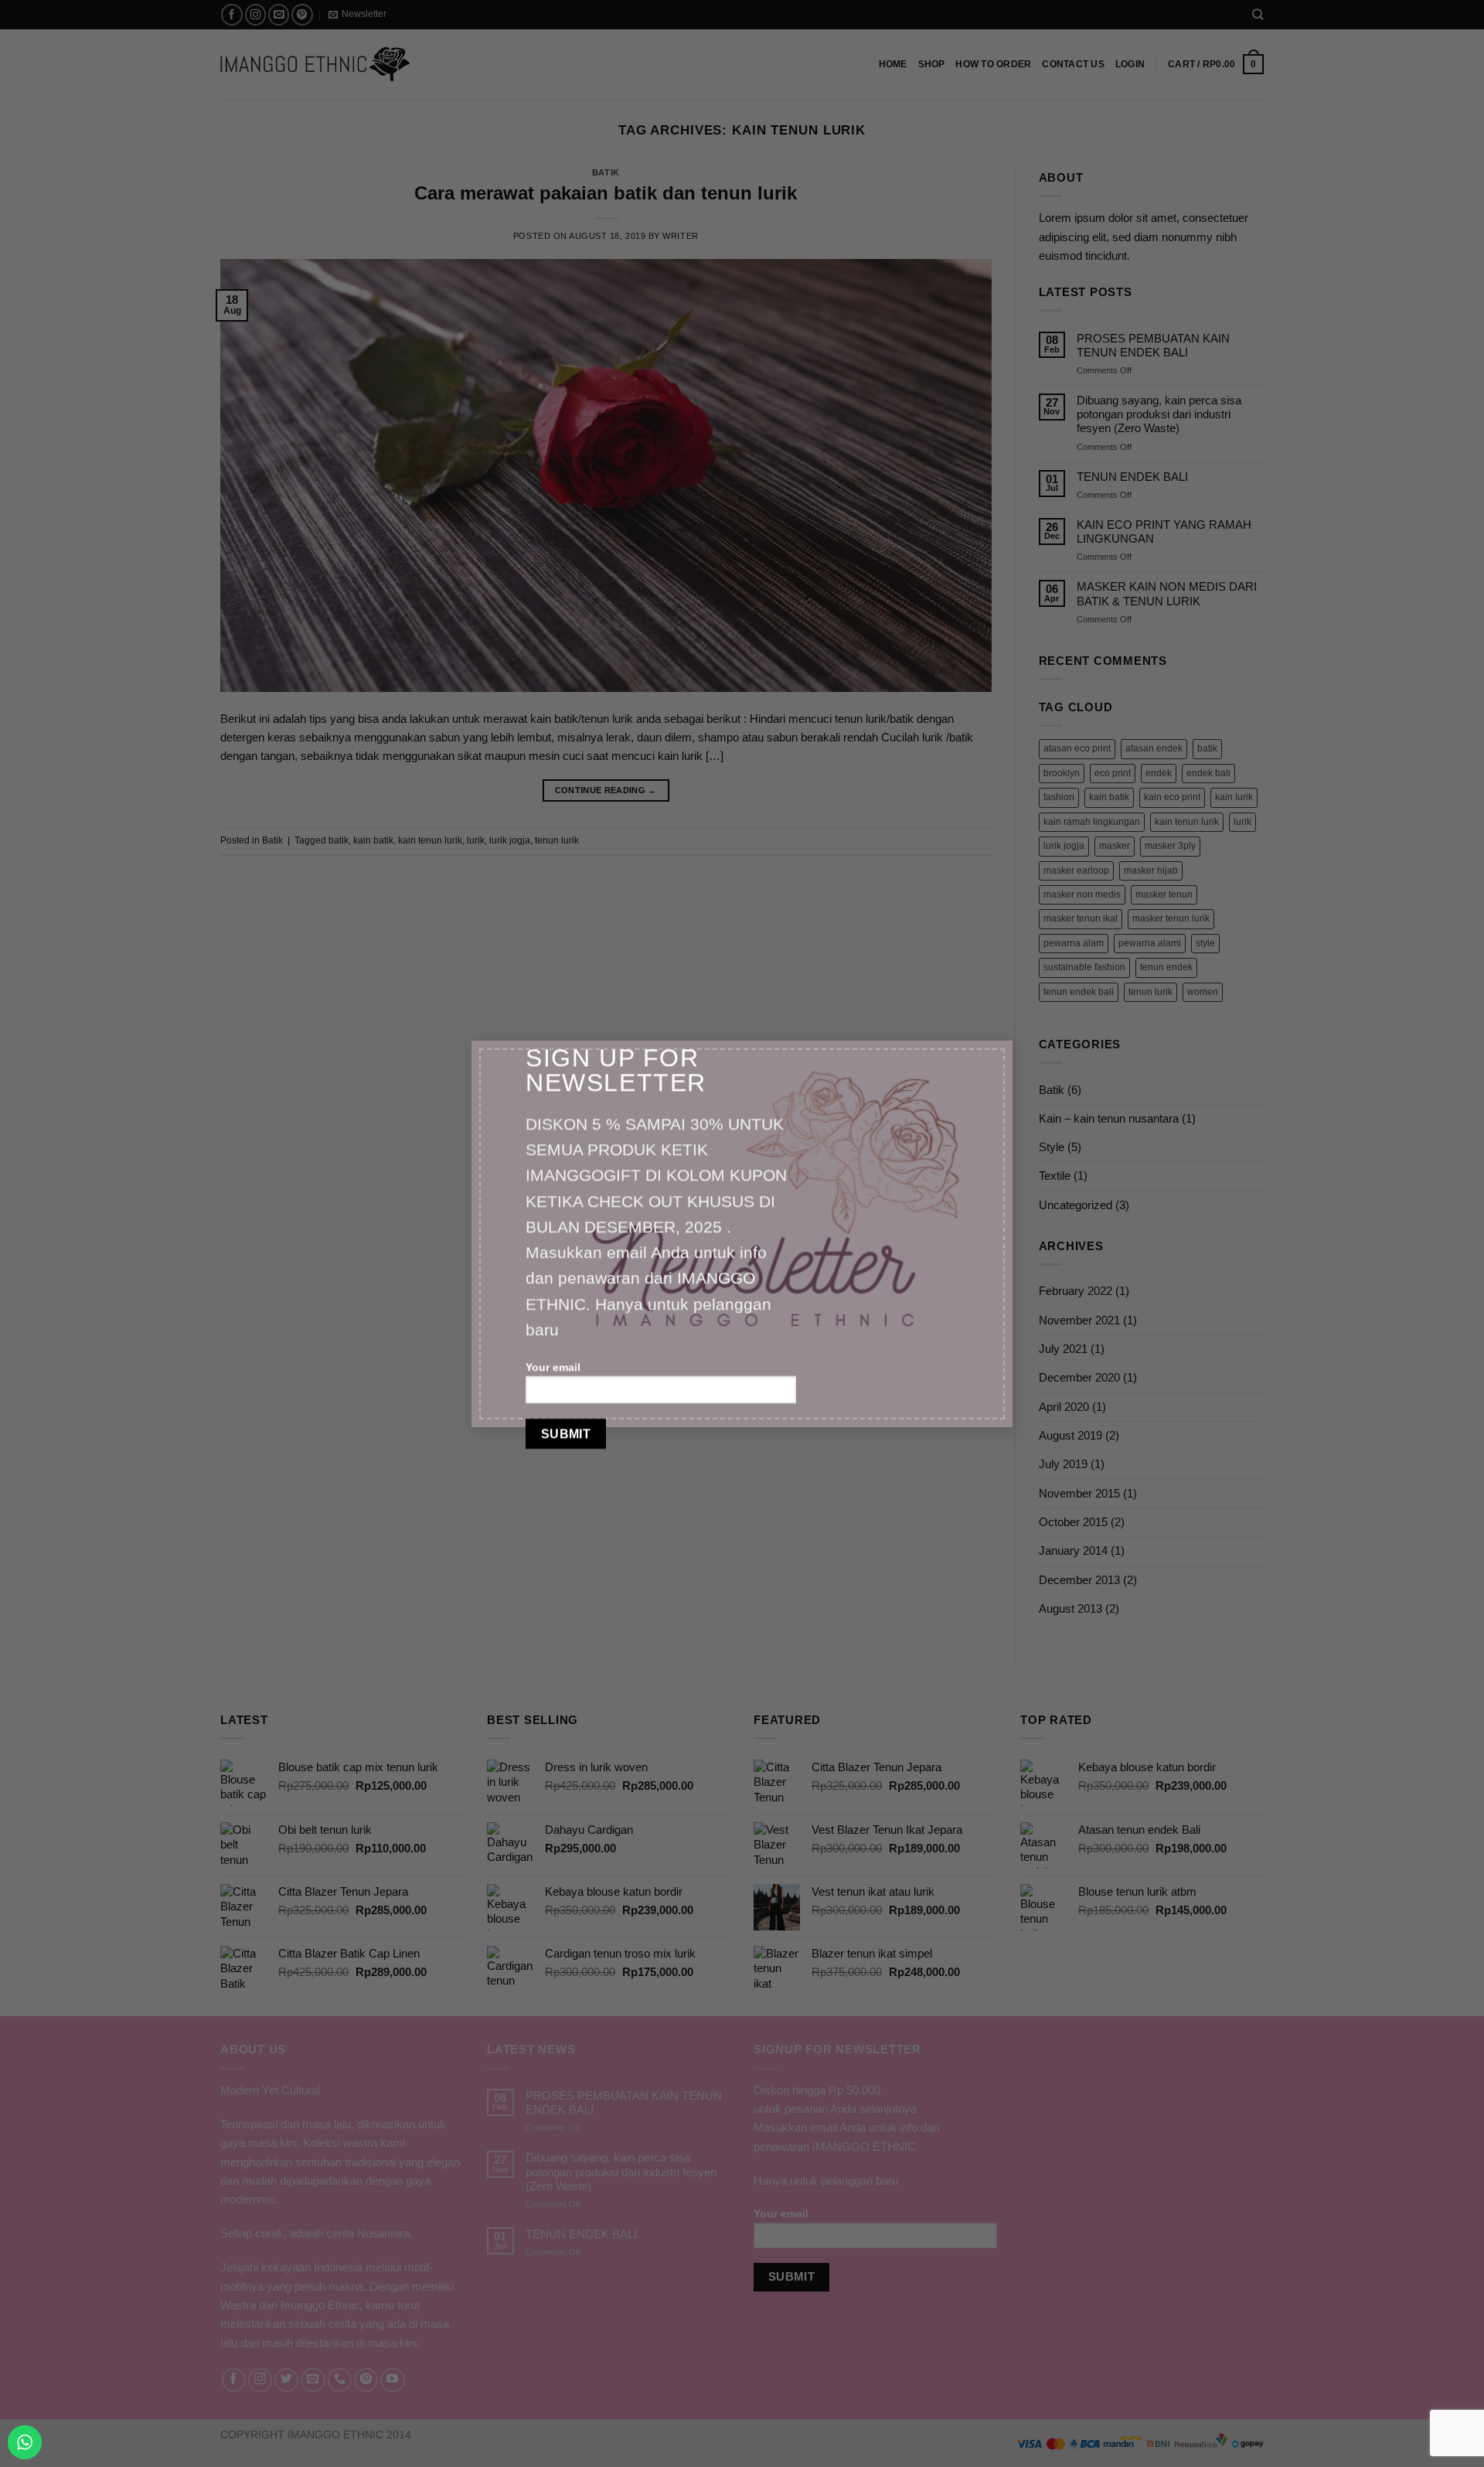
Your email (553, 1367)
